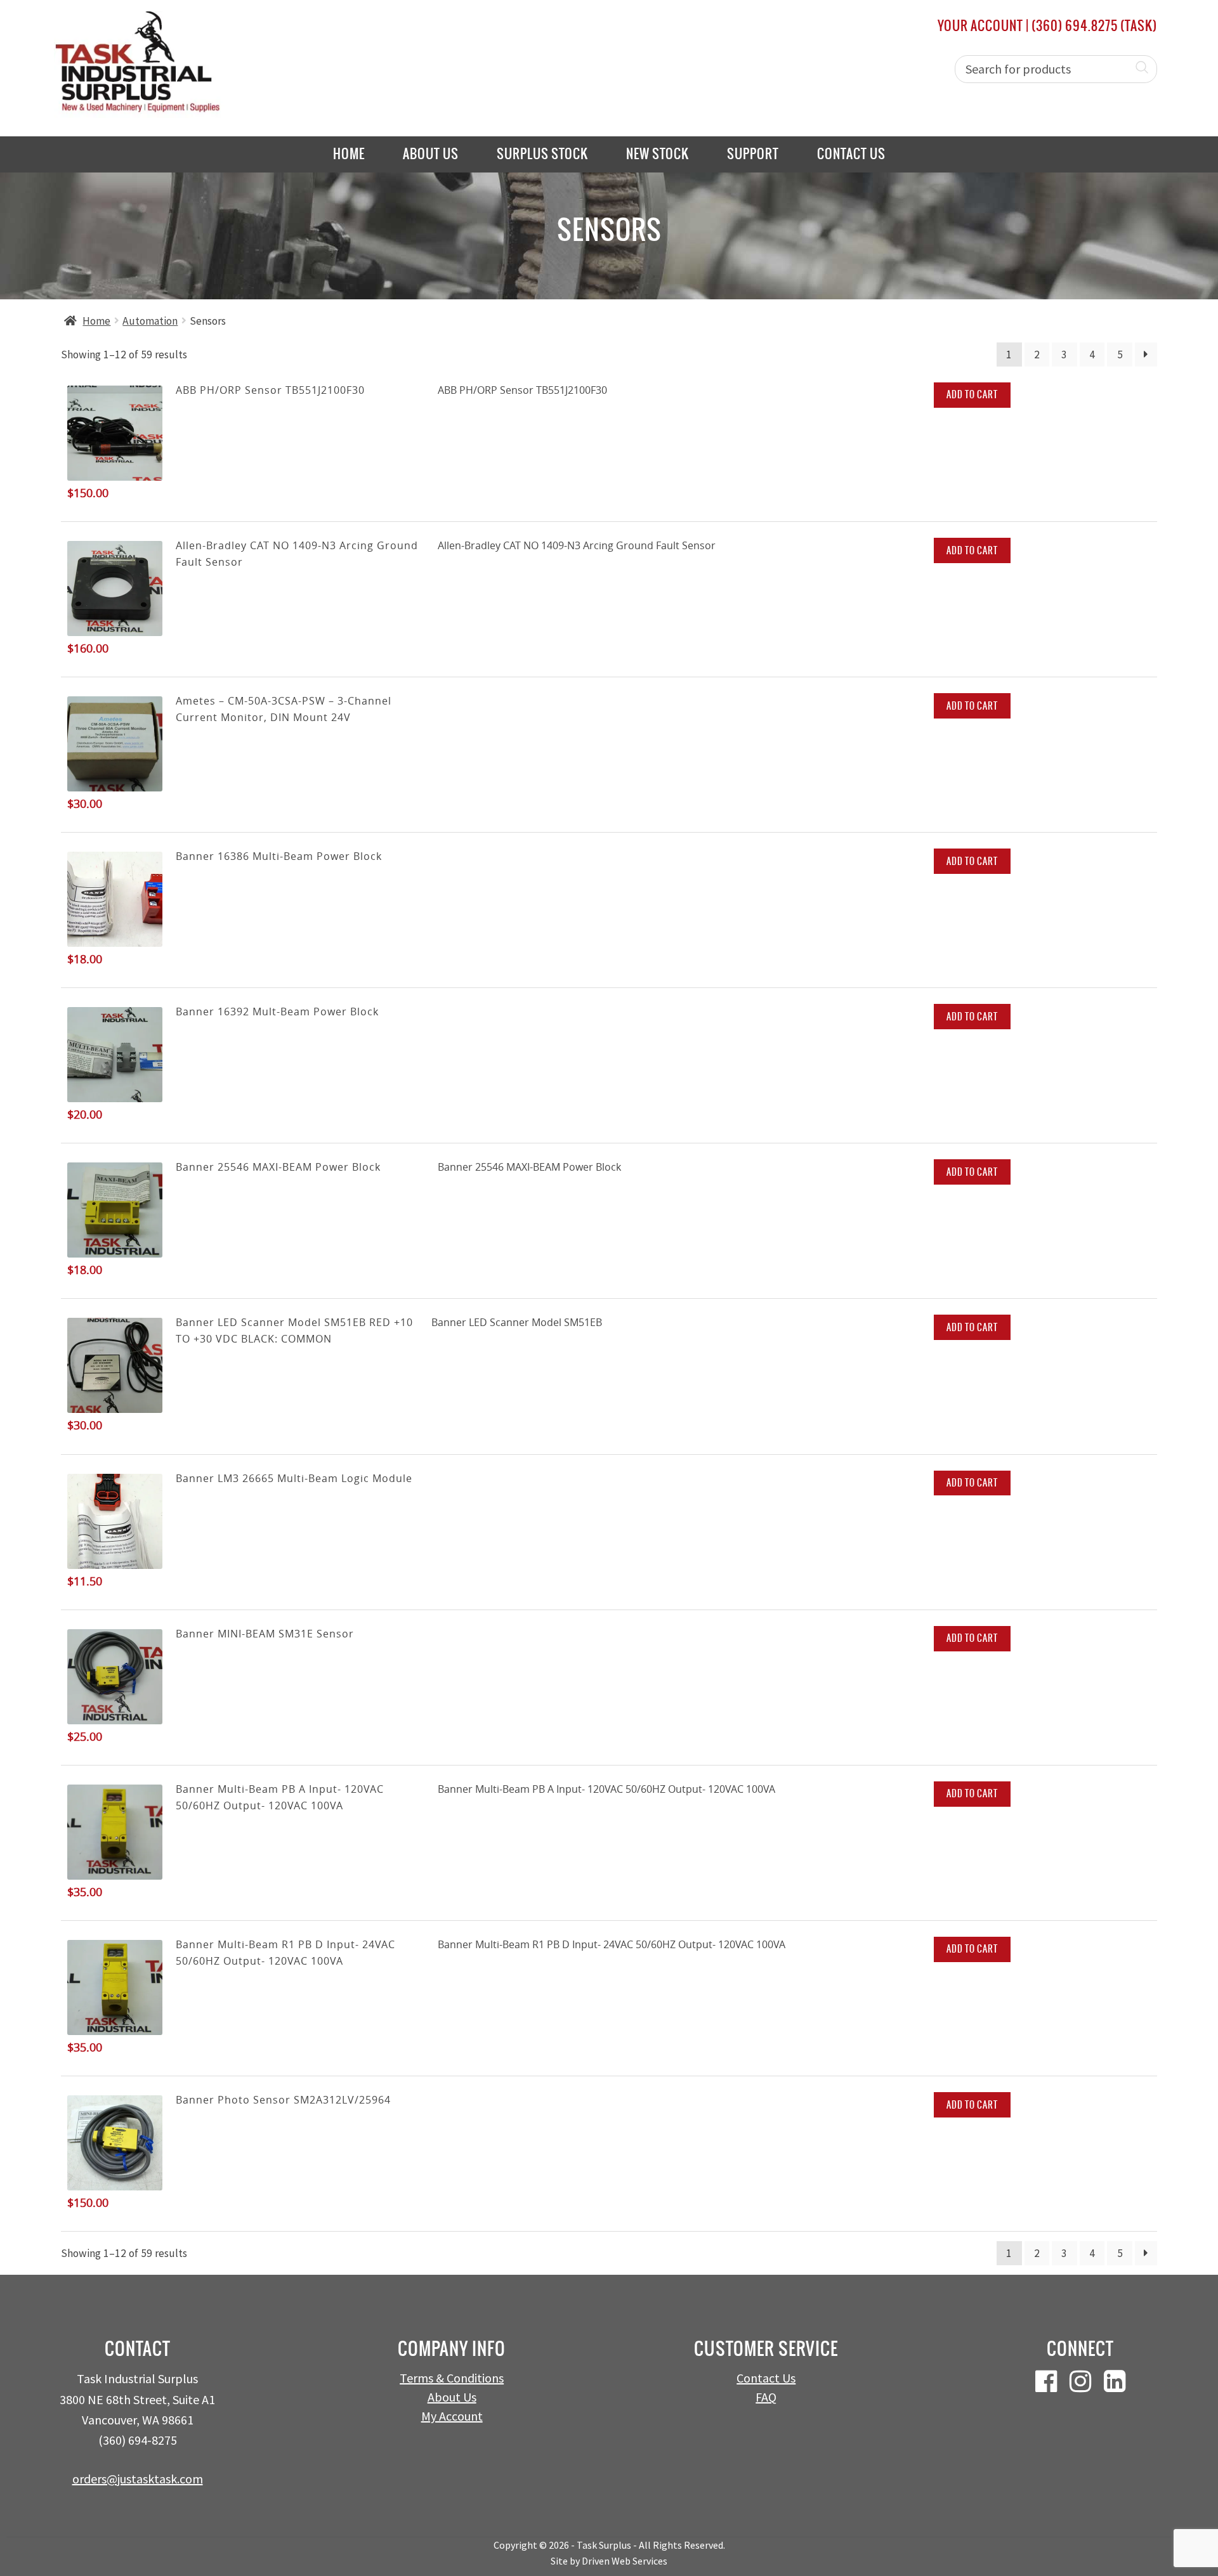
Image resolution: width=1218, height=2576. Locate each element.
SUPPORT (753, 154)
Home (349, 154)
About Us (431, 154)
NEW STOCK (658, 154)
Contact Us (851, 154)
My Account (452, 2416)
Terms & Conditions (452, 2378)
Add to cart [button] (972, 394)
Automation (150, 321)
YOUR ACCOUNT (980, 26)
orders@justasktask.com (138, 2479)
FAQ (766, 2397)
